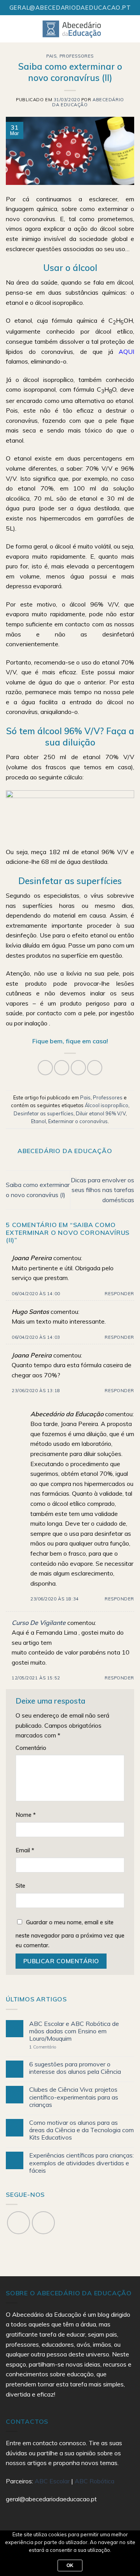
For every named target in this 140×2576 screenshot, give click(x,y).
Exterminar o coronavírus (78, 1121)
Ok (70, 2565)
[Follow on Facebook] (18, 2223)
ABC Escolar (53, 2481)
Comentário (31, 1748)
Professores (77, 56)
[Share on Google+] (95, 1068)
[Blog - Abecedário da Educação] (72, 29)
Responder (119, 1294)
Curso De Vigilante (39, 1623)
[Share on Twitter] (62, 1068)
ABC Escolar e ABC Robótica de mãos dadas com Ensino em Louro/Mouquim (74, 2031)
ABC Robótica (94, 2481)
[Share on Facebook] (45, 1068)
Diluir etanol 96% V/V (101, 1113)
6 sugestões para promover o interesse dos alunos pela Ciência (75, 2068)
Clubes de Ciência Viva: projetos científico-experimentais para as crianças (74, 2097)
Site (20, 1886)
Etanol (38, 1121)
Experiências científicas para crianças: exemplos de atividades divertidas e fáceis (81, 2163)
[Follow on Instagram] (43, 2223)
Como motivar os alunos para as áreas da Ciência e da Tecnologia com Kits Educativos (81, 2130)
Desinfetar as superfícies (44, 1113)
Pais (51, 56)
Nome (26, 1815)
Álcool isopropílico (107, 1105)
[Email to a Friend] (78, 1068)
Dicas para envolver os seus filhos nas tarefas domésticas (102, 1190)
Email (25, 1850)
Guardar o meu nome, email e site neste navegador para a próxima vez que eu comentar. (70, 1934)
